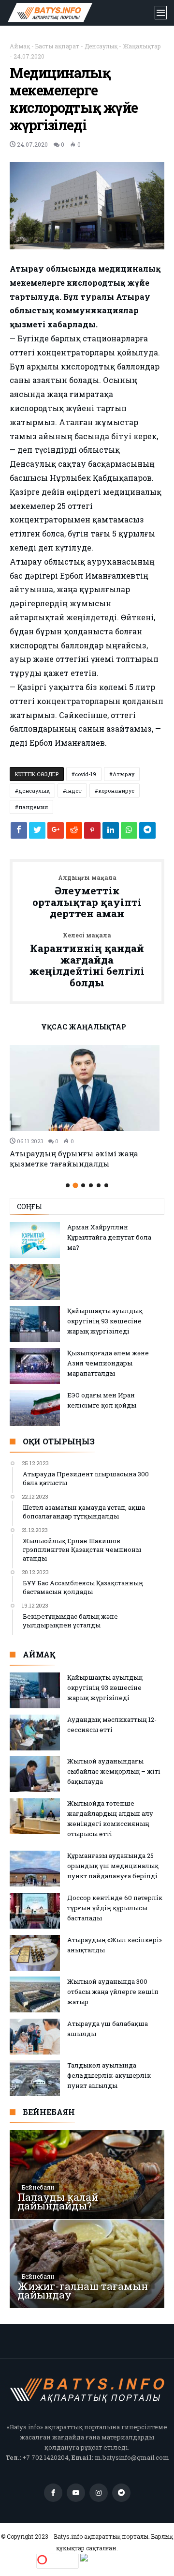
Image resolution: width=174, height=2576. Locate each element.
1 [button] (68, 1185)
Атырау (123, 774)
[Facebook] (53, 2493)
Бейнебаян (38, 2187)
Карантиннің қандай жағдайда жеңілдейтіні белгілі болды (87, 960)
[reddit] (74, 833)
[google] (56, 833)
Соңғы (29, 1206)
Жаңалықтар (142, 46)
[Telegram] (121, 2493)
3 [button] (83, 1185)
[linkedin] (111, 833)
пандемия (33, 807)
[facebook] (19, 833)
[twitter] (37, 833)
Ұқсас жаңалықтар (84, 1027)
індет (74, 790)
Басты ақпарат (57, 46)
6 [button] (106, 1185)
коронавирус (116, 790)
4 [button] (91, 1185)
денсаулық (34, 790)
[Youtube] (76, 2493)
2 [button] (75, 1185)
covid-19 (86, 774)
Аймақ (20, 46)
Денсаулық (101, 46)
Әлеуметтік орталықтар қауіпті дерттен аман (87, 897)
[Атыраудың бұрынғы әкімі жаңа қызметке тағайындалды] (87, 1088)
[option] (87, 1107)
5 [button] (99, 1185)
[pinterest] (92, 833)
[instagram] (99, 2493)
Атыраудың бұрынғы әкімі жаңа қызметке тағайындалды (74, 1158)
